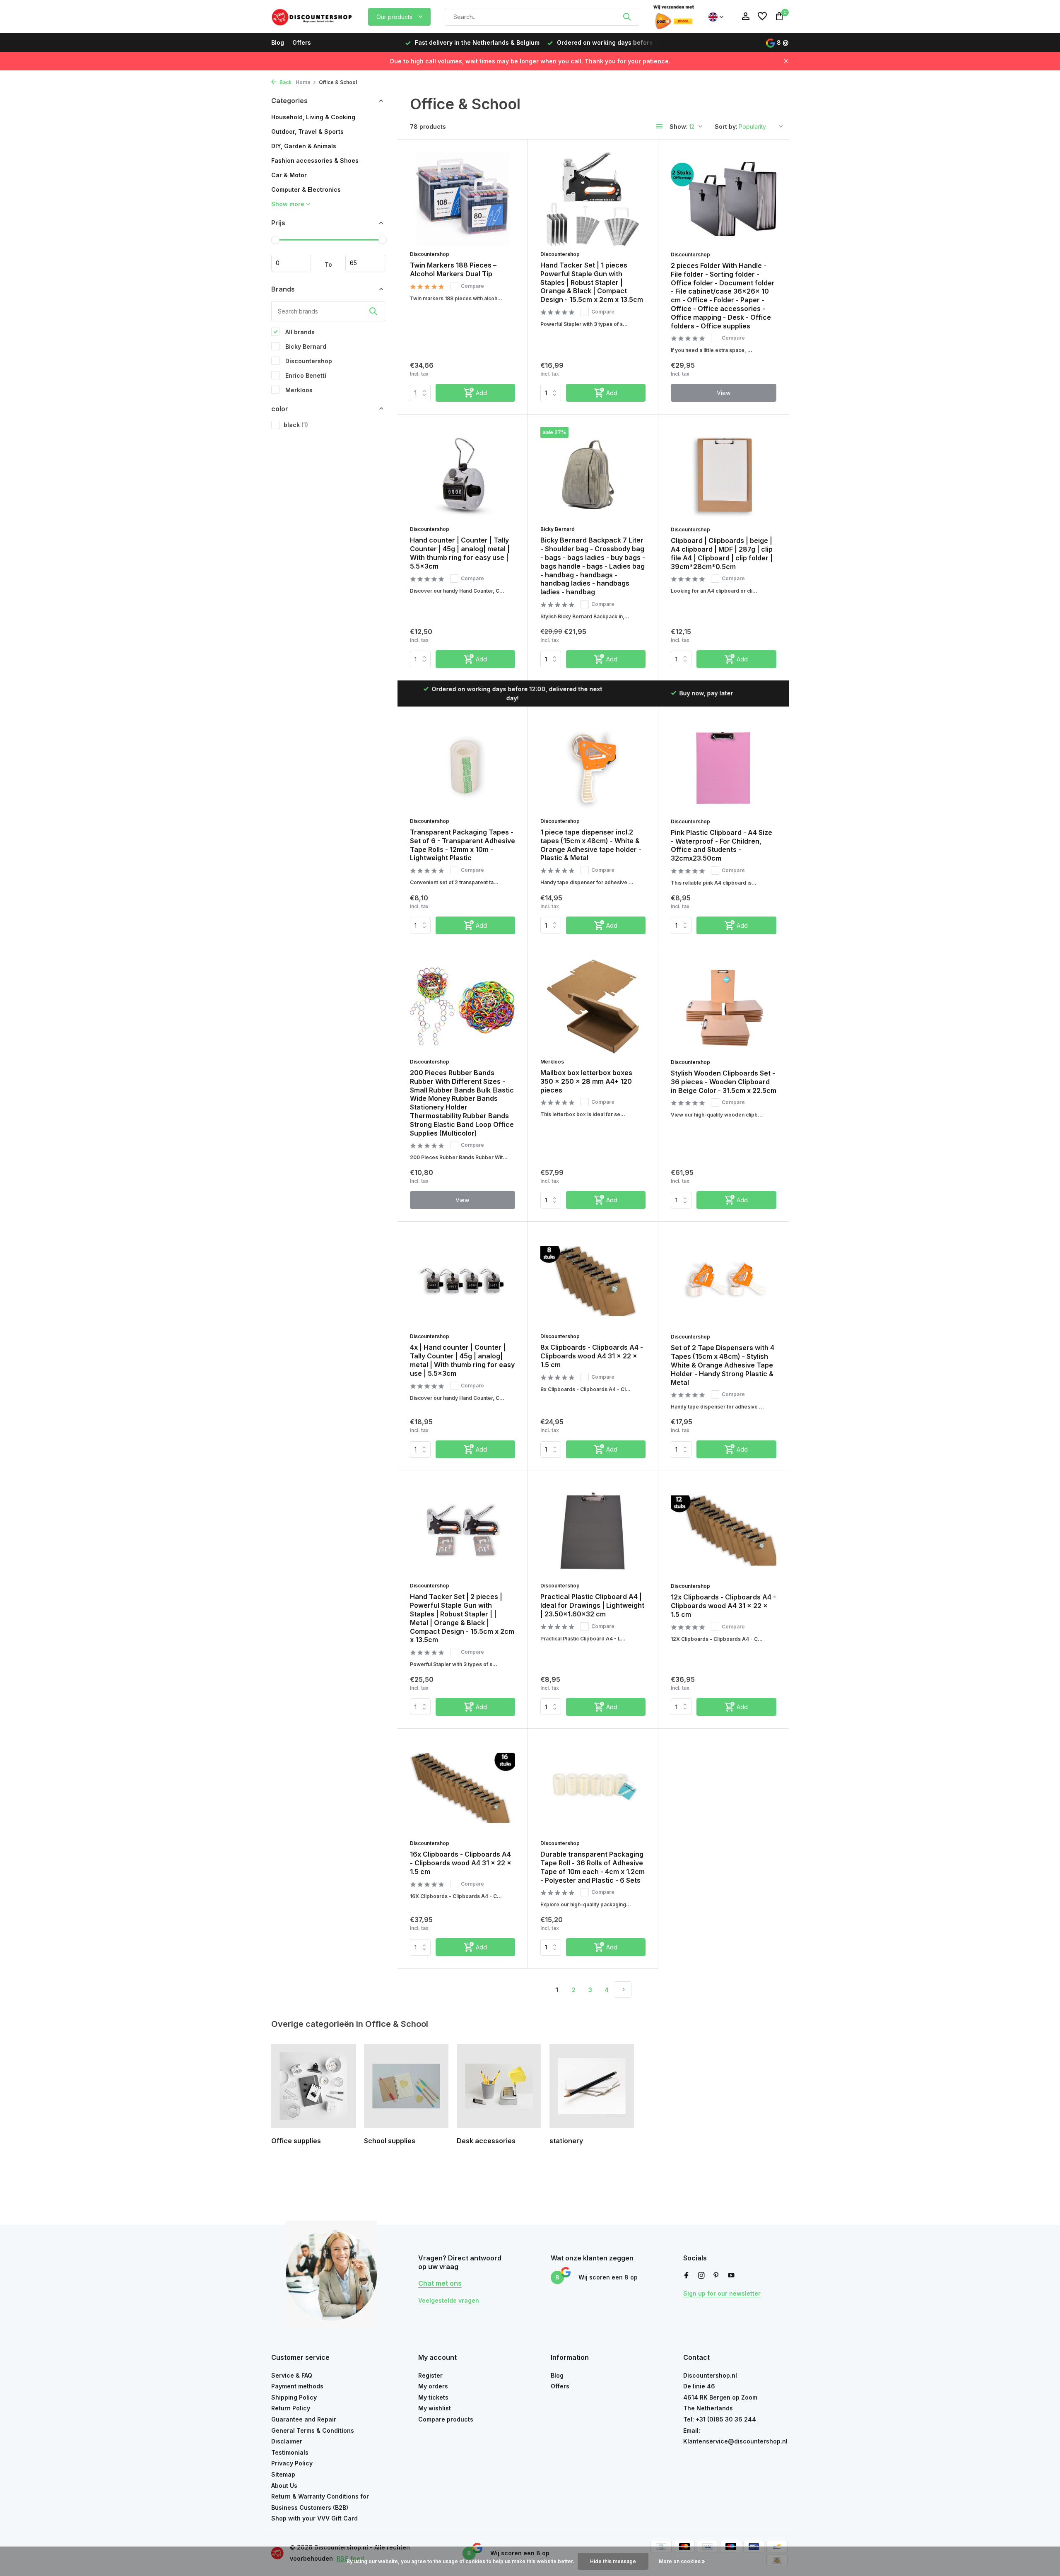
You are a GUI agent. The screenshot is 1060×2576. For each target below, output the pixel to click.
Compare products (446, 2419)
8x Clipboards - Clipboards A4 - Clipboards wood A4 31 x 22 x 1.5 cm (592, 1356)
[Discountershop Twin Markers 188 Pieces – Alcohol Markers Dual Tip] (463, 199)
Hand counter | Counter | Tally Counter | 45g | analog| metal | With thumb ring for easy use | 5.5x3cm (460, 553)
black (296, 425)
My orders (433, 2386)
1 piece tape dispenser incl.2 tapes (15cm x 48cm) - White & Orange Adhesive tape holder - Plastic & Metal (591, 845)
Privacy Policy (292, 2463)
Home (303, 82)
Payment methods (297, 2386)
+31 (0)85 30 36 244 (726, 2419)
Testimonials (290, 2452)
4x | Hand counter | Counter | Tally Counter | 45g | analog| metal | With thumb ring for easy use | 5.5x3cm (462, 1360)
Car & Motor (289, 175)
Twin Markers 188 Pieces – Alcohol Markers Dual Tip (453, 269)
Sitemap (283, 2474)
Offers (302, 42)
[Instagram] (701, 2276)
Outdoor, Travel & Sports (307, 131)
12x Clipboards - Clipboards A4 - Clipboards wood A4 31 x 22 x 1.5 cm (723, 1606)
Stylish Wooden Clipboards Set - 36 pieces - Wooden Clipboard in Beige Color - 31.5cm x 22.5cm (724, 1082)
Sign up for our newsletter (722, 2293)
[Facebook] (687, 2276)
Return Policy (291, 2408)
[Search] (627, 17)
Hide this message (613, 2561)
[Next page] (623, 1990)
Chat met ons (440, 2283)
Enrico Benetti (305, 375)
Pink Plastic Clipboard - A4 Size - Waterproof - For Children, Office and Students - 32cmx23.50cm (722, 845)
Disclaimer (287, 2441)
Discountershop (308, 361)
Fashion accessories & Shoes (315, 160)
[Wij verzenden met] (674, 17)
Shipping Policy (294, 2397)
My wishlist (435, 2408)
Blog (278, 42)
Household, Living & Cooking (313, 117)
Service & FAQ (292, 2375)
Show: (679, 127)
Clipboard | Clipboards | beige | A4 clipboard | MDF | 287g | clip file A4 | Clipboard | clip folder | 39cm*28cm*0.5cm (722, 553)
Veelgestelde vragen (449, 2300)
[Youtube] (731, 2276)
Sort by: (726, 127)
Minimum (291, 263)
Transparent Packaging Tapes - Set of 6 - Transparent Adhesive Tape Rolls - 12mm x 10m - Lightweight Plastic (463, 845)
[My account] (746, 17)
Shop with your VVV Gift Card (314, 2518)
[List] (660, 126)
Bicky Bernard (305, 346)
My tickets (433, 2397)
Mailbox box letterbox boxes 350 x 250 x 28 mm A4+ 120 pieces (586, 1081)
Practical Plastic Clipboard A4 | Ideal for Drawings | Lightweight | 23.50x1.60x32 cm (592, 1605)
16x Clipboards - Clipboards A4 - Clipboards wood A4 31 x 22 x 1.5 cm (461, 1863)
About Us (284, 2486)
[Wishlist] (762, 17)
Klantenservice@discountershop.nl (735, 2441)
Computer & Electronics (306, 189)
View (724, 393)
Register (430, 2375)
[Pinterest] (716, 2276)
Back (285, 82)
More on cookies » (682, 2561)
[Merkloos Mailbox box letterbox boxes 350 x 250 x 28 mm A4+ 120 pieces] (593, 1007)
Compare (472, 286)
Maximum (365, 263)
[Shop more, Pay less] (313, 17)
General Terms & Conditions (313, 2430)
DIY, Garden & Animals (304, 146)
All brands (299, 332)
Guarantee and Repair (304, 2419)
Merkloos (298, 390)
